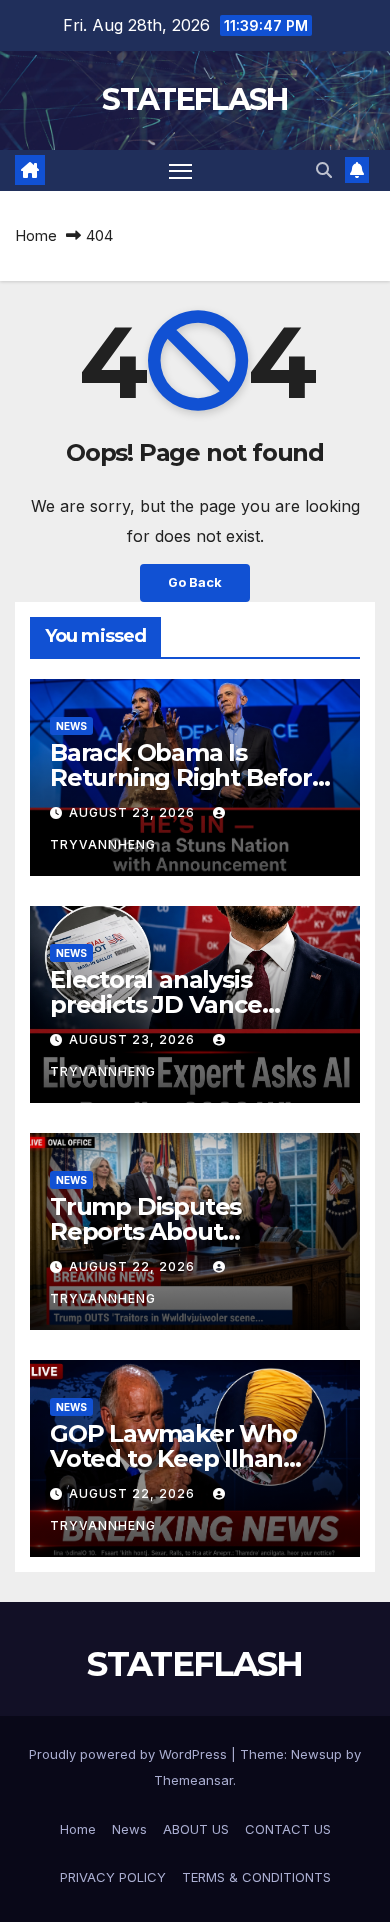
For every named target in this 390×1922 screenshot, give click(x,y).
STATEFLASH (194, 99)
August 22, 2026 (134, 1266)
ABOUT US (196, 1829)
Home (36, 235)
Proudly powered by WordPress (130, 1754)
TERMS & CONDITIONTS (256, 1877)
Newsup (316, 1754)
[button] (324, 170)
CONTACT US (288, 1829)
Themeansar (193, 1780)
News (71, 726)
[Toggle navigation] (181, 171)
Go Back (195, 582)
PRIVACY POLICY (113, 1877)
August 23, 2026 (134, 812)
